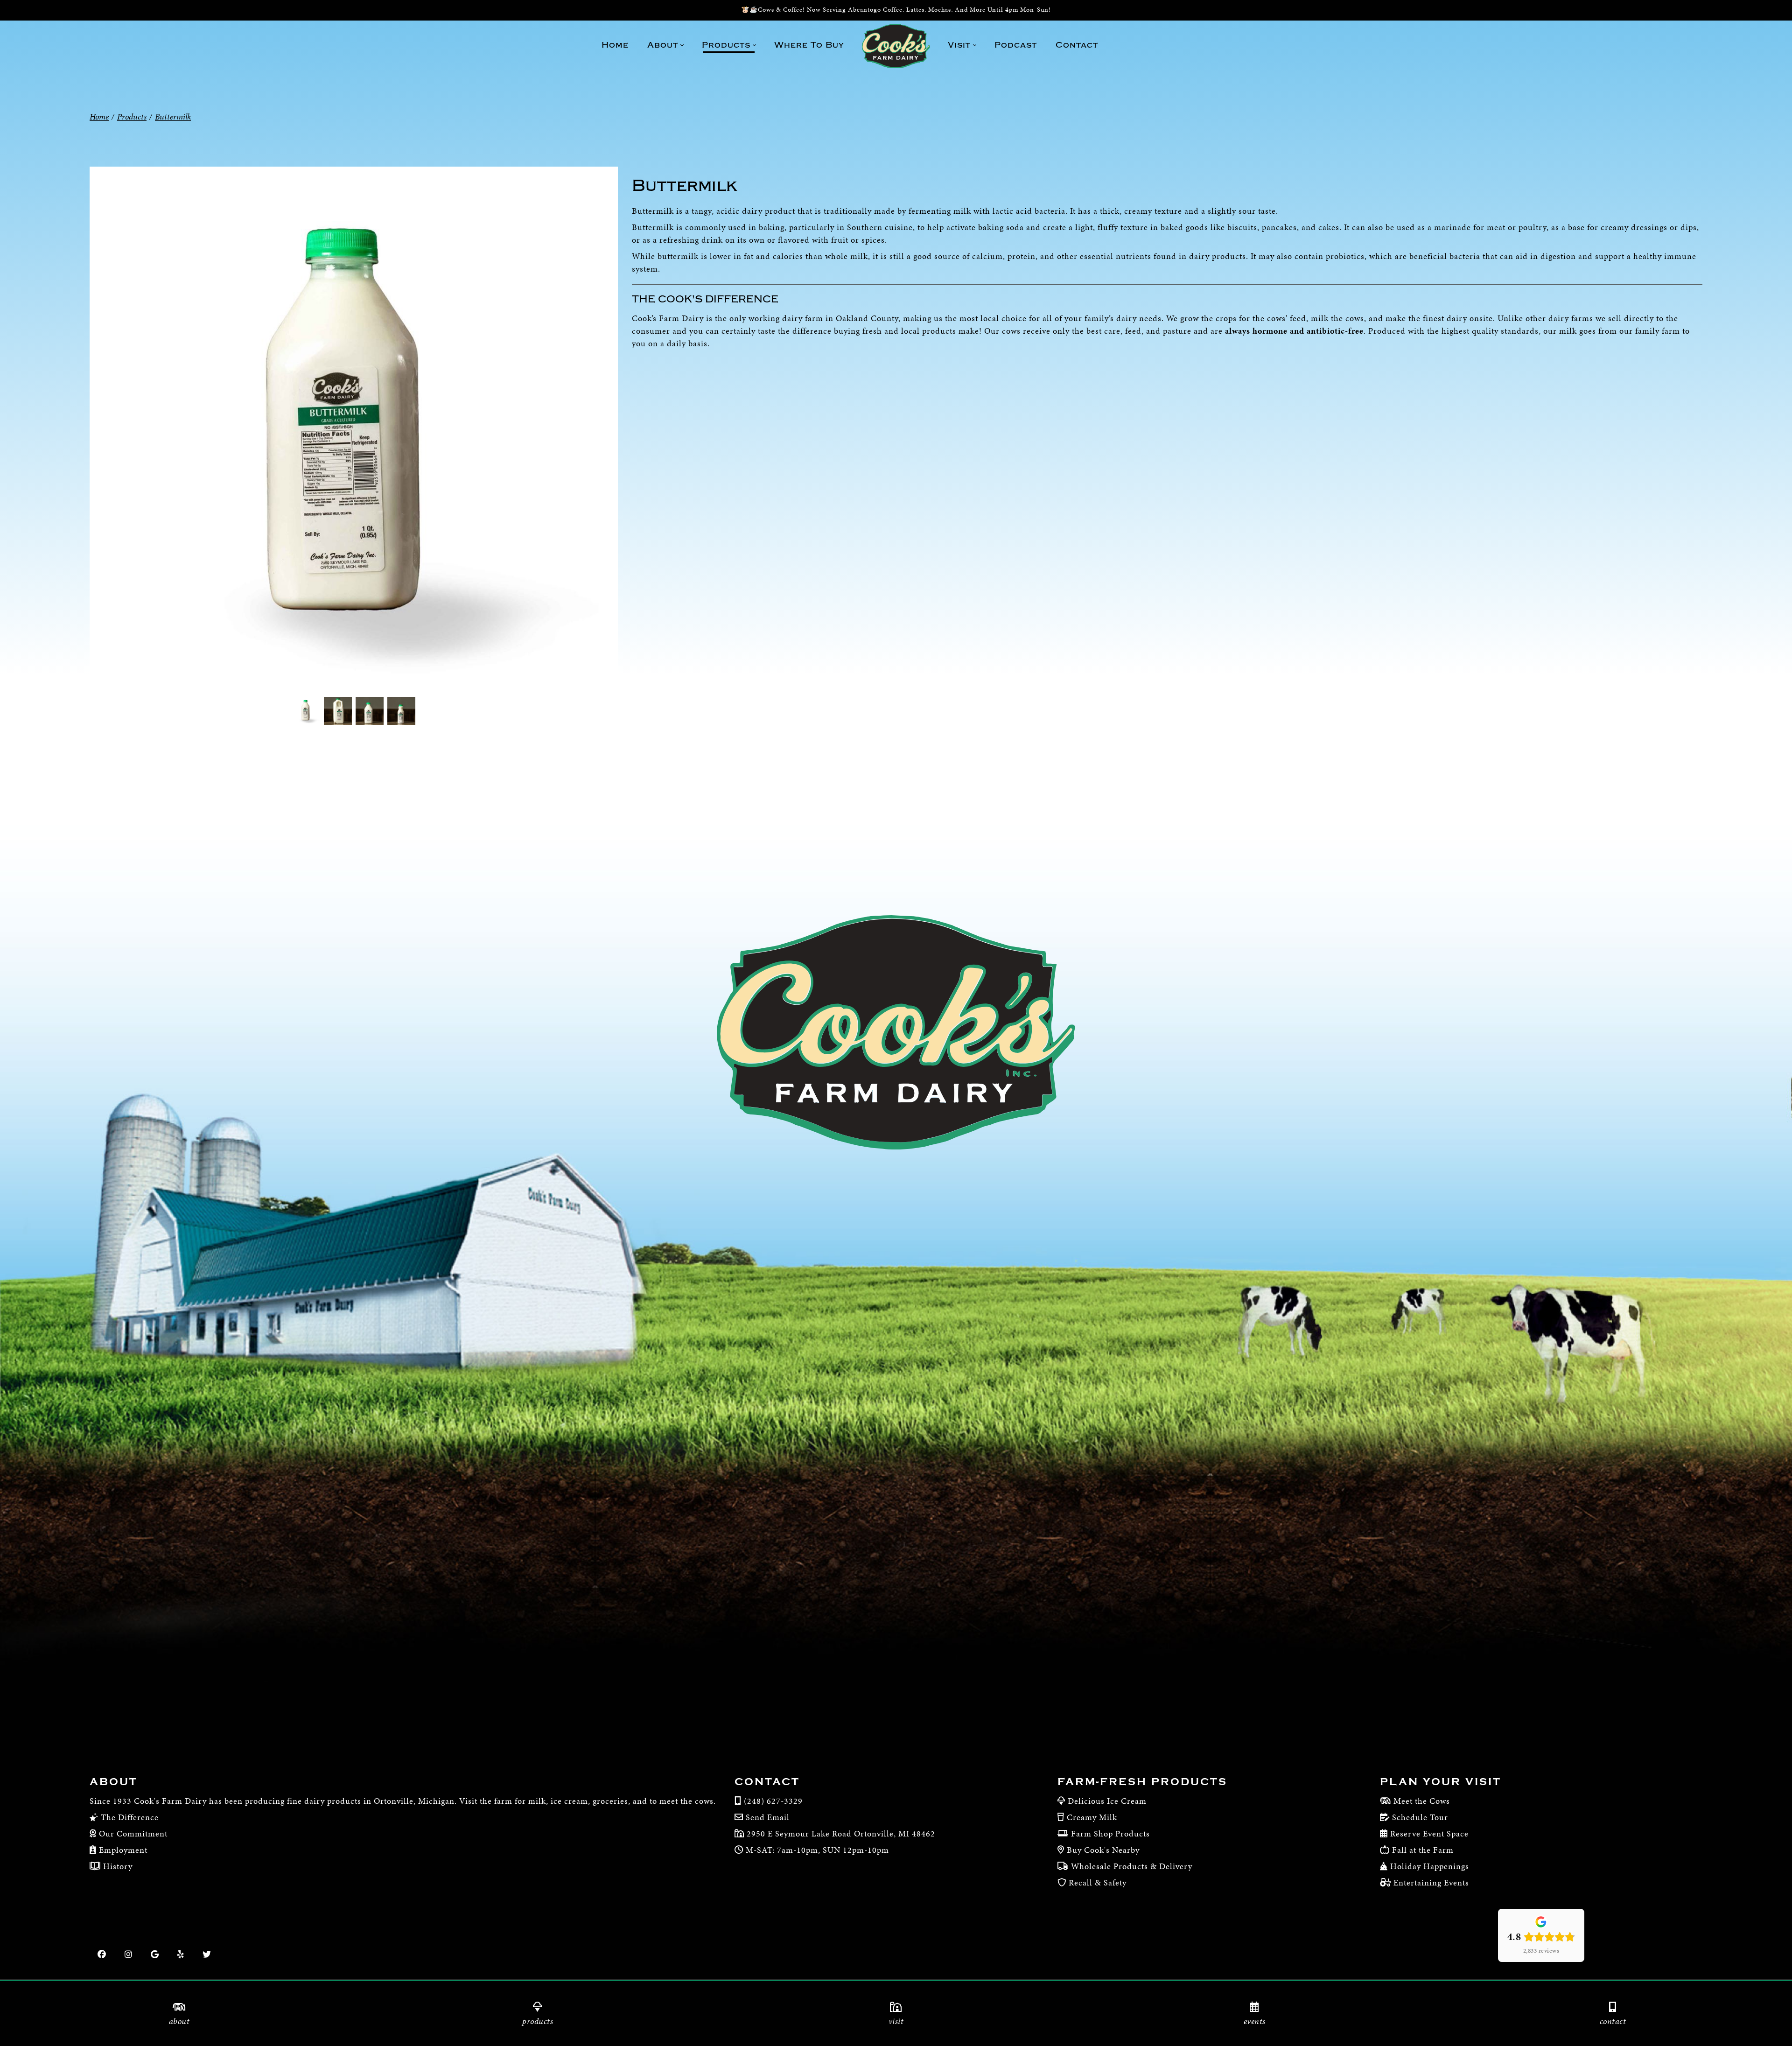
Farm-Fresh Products (1142, 1782)
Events (1255, 2021)
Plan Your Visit (1441, 1782)
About (114, 1782)
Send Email (768, 1817)
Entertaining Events (1431, 1882)
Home (99, 116)
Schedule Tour (1420, 1817)
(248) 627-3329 (773, 1801)
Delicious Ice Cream (1107, 1801)
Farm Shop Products (1110, 1833)
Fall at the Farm (1423, 1850)
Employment (122, 1850)
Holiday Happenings (1430, 1866)
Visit (896, 2021)
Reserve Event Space (1429, 1833)
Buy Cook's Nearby (1103, 1850)
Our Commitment (132, 1833)
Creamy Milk (1092, 1817)
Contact (767, 1782)
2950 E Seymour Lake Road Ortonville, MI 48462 (840, 1833)
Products (538, 2021)
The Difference (129, 1817)
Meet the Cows (1422, 1801)
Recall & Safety (1098, 1882)
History (117, 1866)
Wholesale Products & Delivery (1132, 1866)
